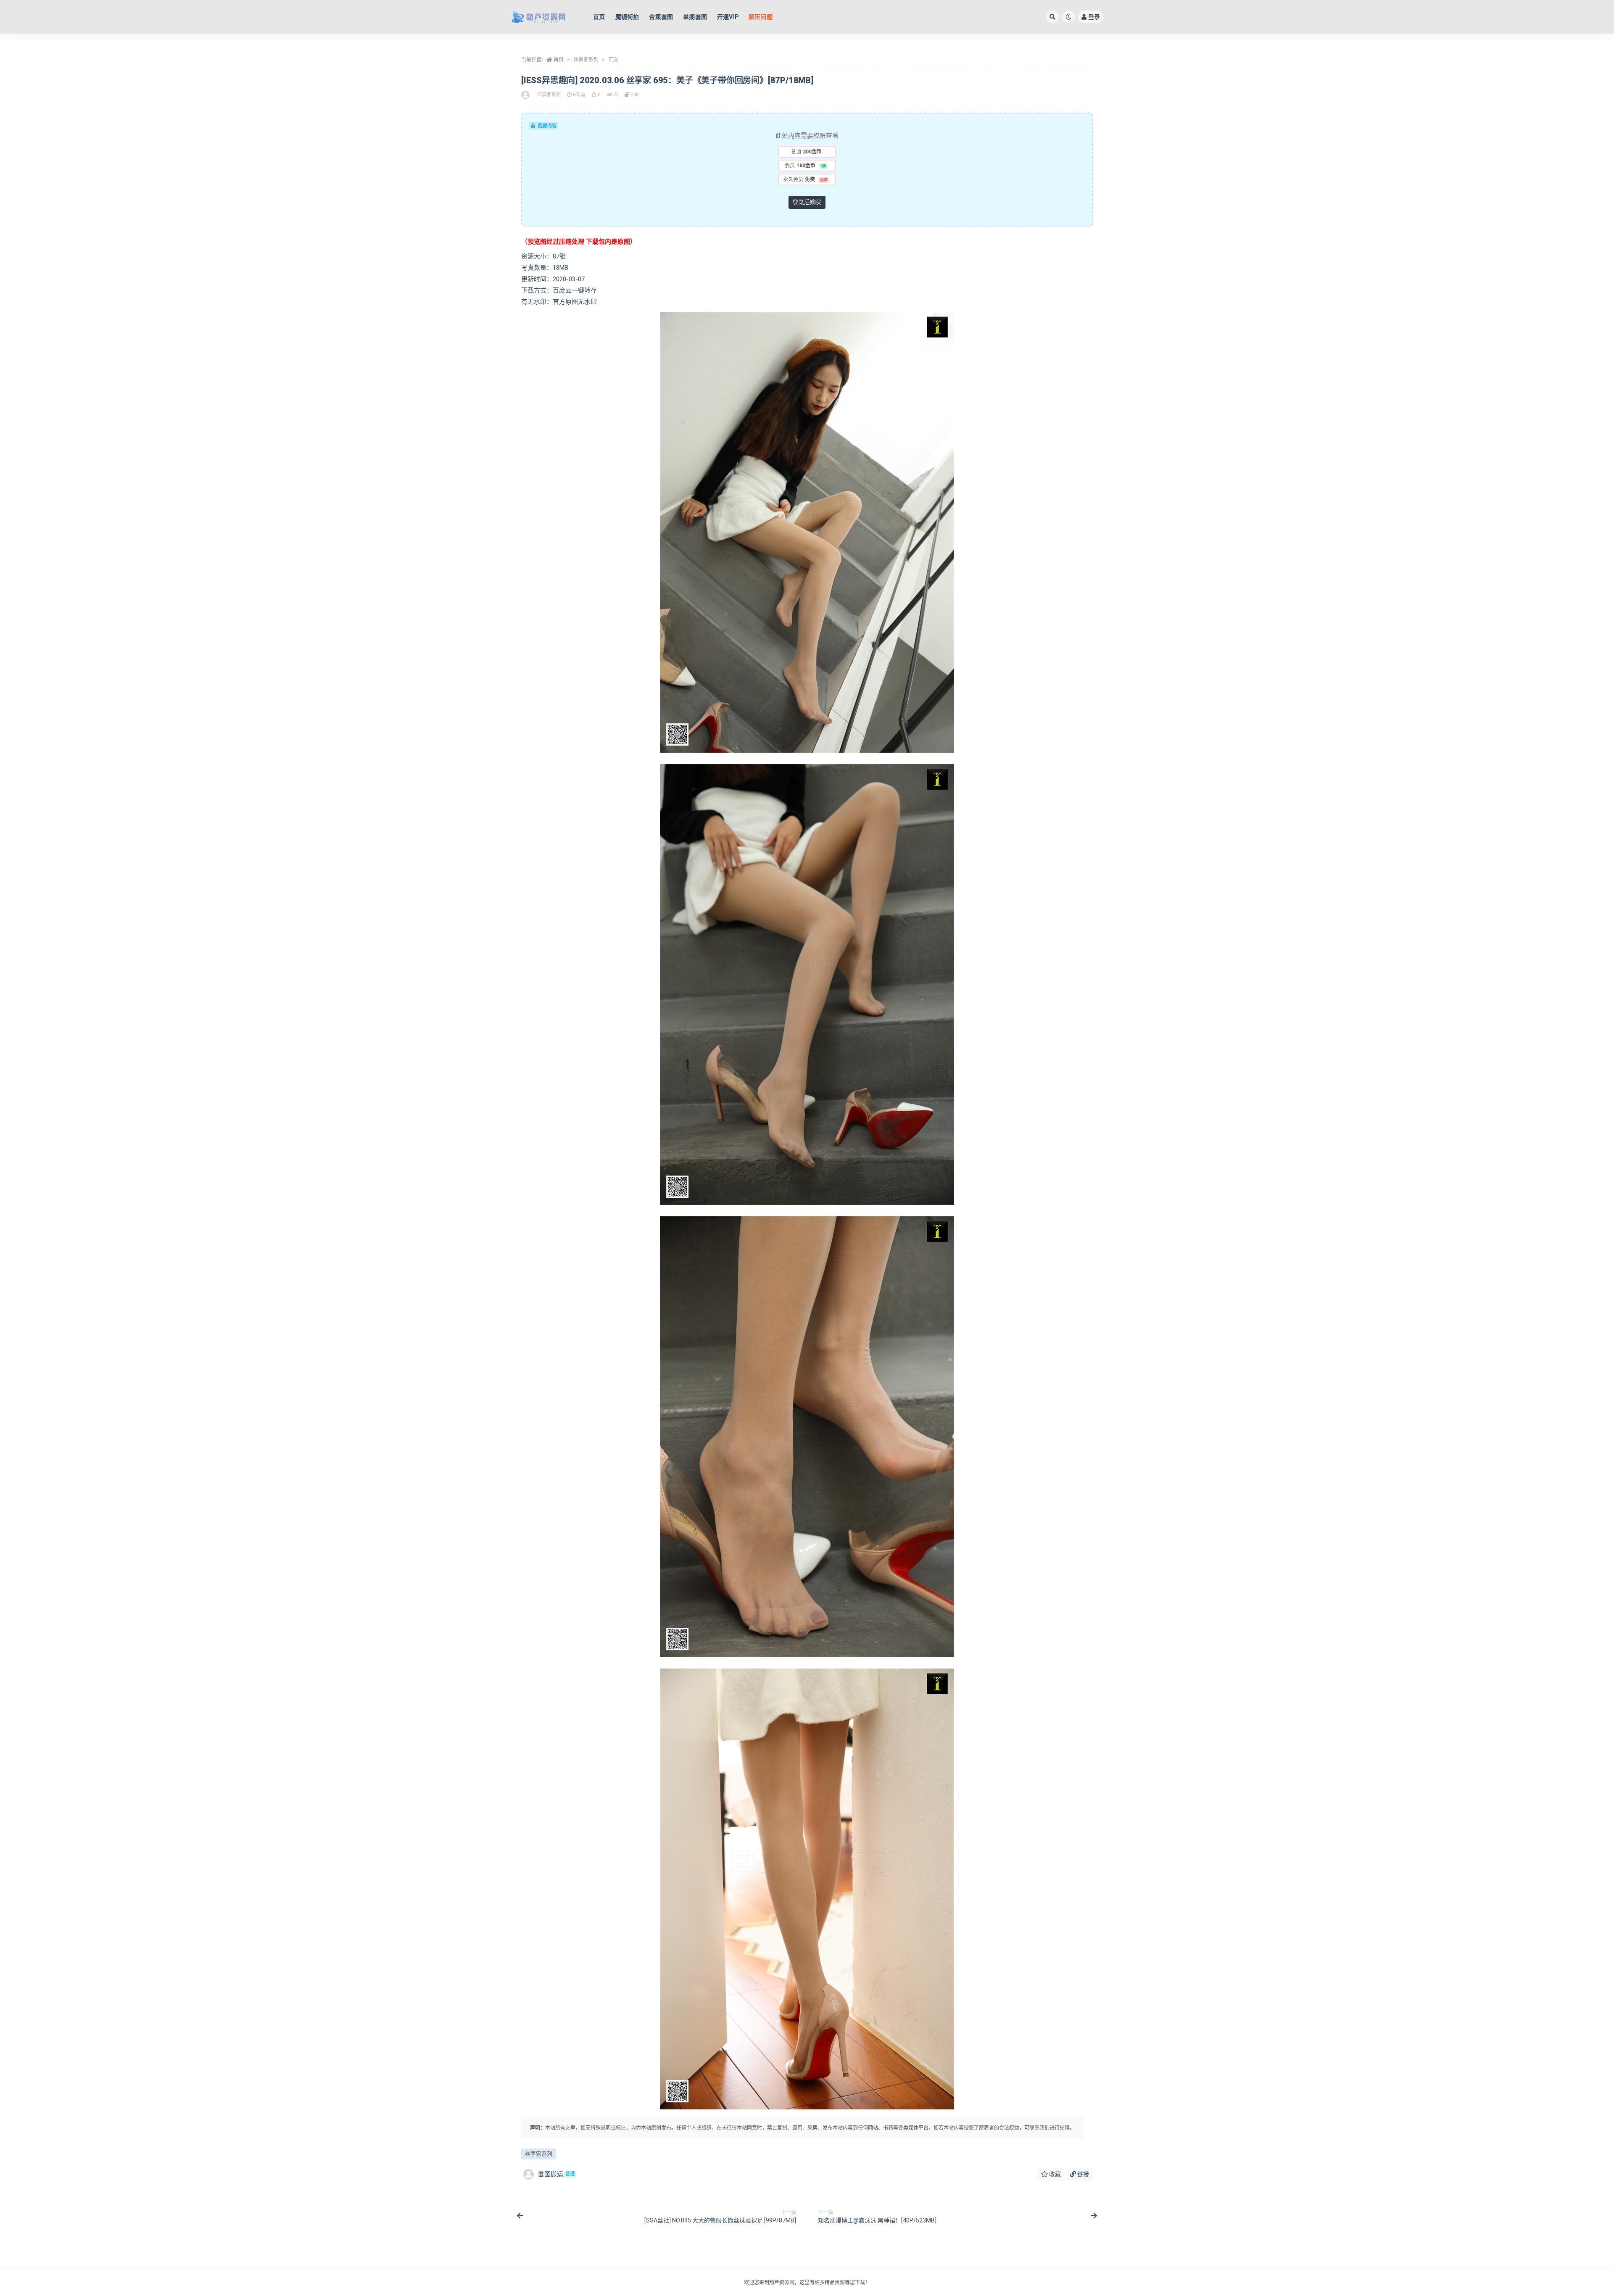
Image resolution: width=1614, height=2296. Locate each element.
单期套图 (695, 17)
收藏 (1054, 2174)
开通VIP (728, 17)
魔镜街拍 (627, 17)
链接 (1083, 2174)
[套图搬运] (526, 95)
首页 (599, 17)
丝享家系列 (586, 60)
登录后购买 (807, 202)
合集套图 (661, 17)
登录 (1094, 17)
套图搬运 (556, 2174)
